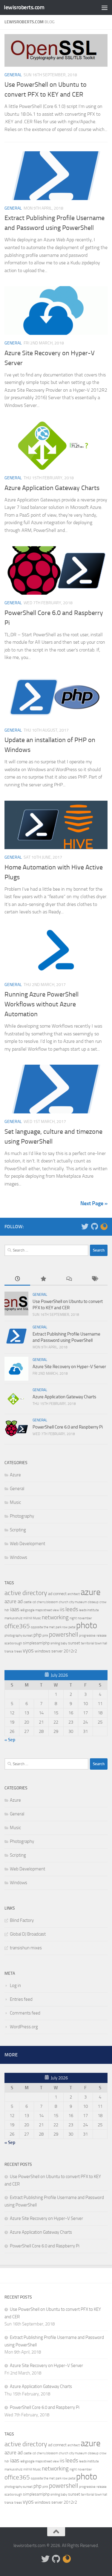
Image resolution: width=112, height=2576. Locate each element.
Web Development (27, 1544)
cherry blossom (47, 1602)
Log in (15, 1986)
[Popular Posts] (43, 1279)
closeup (93, 1602)
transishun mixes (26, 1948)
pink (45, 1636)
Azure (15, 1475)
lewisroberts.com (24, 7)
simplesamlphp (36, 1643)
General (13, 75)
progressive (87, 1636)
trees (18, 1651)
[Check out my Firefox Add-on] (104, 1226)
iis (62, 1609)
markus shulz (13, 1618)
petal (72, 1627)
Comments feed (25, 2013)
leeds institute (89, 1610)
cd (34, 1602)
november (85, 1618)
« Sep (10, 1740)
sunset (74, 1643)
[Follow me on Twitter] (85, 1226)
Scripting (18, 1530)
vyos (28, 1651)
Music (15, 1502)
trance (9, 1651)
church (64, 1602)
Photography (22, 1516)
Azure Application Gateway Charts (52, 488)
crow (103, 1602)
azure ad (14, 1601)
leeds (72, 1609)
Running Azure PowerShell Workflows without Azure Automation (42, 1004)
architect (74, 1594)
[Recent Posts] (17, 1279)
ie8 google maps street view (40, 1610)
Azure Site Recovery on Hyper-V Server (69, 1367)
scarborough (13, 1643)
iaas (15, 1609)
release (102, 1636)
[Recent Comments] (69, 1279)
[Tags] (95, 1279)
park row (62, 1627)
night (73, 1618)
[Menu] (105, 7)
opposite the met (43, 1627)
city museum (78, 1602)
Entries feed (21, 1999)
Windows (19, 1557)
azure (91, 1592)
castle (28, 1602)
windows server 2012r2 (56, 1651)
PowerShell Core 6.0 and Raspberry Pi (68, 1427)
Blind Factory (22, 1920)
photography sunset (19, 1636)
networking (55, 1617)
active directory (26, 1593)
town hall (101, 1643)
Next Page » (94, 1203)
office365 (17, 1626)
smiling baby (59, 1643)
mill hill (28, 1618)
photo (87, 1625)
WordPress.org (24, 2027)
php (37, 1635)
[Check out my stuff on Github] (94, 1226)
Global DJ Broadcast (28, 1934)
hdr (7, 1610)
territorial (87, 1643)
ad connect (57, 1594)
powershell (64, 1635)
